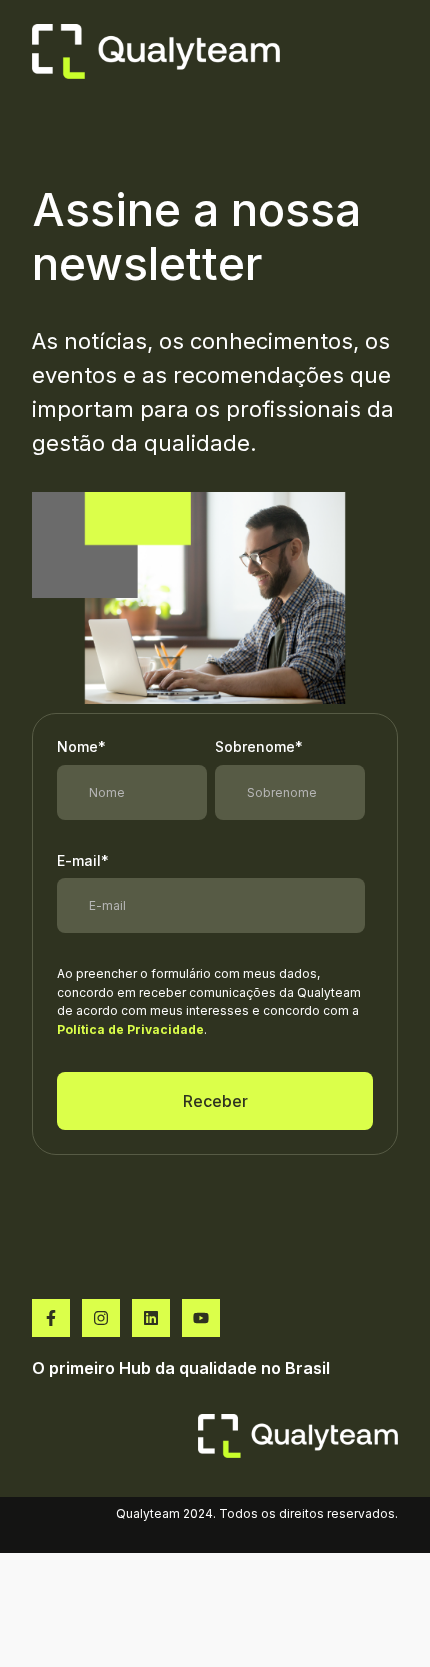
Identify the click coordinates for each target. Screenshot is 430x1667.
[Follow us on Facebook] (51, 1318)
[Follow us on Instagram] (101, 1318)
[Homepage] (156, 51)
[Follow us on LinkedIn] (151, 1318)
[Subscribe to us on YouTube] (201, 1318)
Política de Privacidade (130, 1029)
